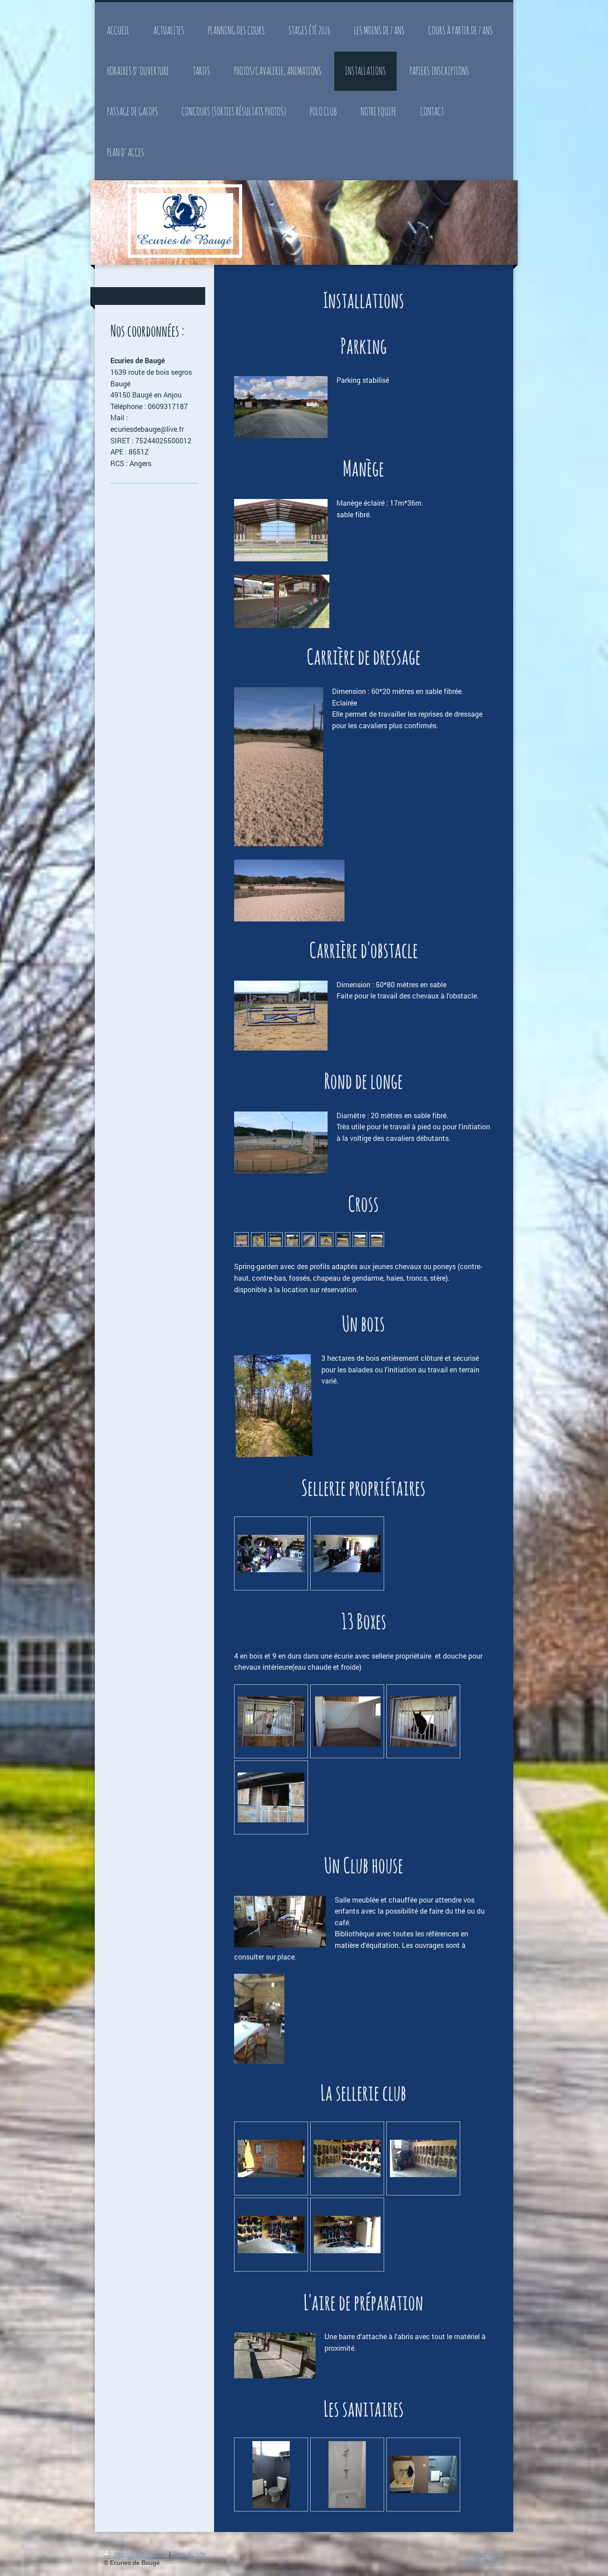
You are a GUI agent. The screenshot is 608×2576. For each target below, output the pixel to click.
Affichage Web (484, 2563)
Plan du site (189, 2554)
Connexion (489, 2554)
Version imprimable (140, 2554)
